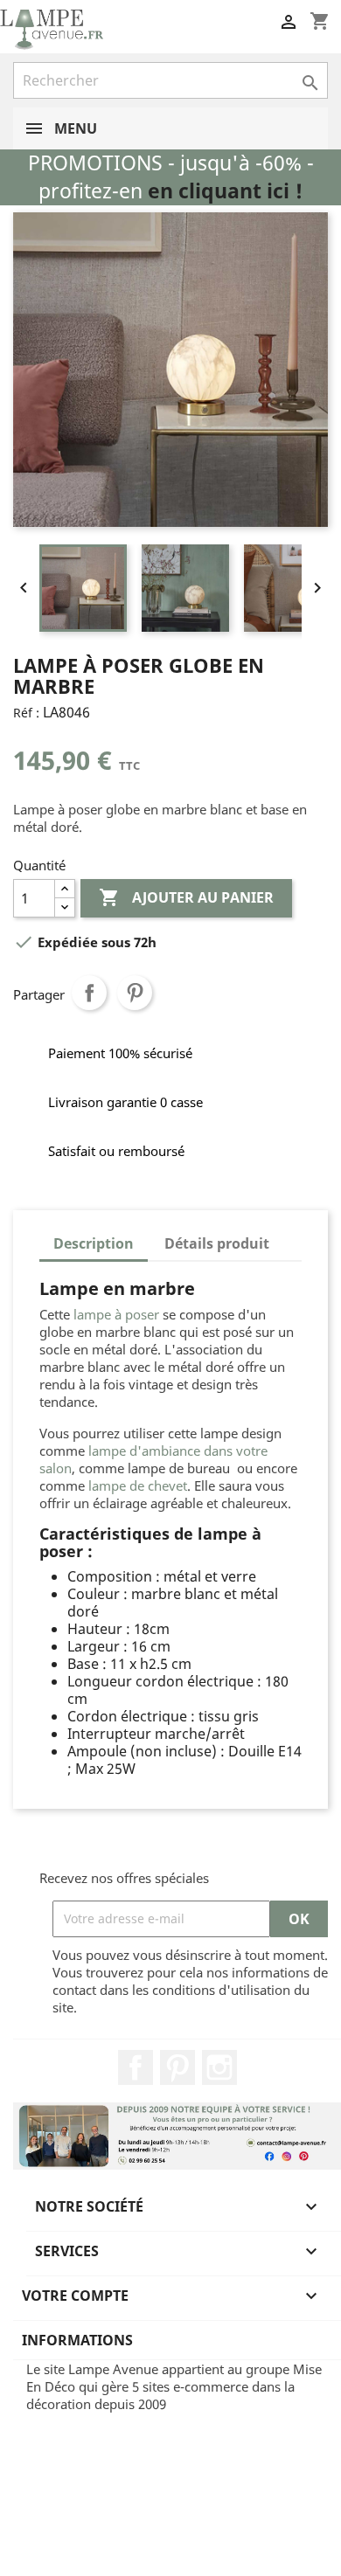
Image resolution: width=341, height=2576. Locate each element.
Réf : (26, 713)
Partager (89, 993)
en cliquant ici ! (225, 191)
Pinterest (135, 993)
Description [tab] (94, 1243)
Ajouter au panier (186, 897)
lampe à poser (116, 1314)
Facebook (136, 2067)
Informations (77, 2340)
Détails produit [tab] (217, 1243)
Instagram (219, 2067)
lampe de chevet (138, 1485)
